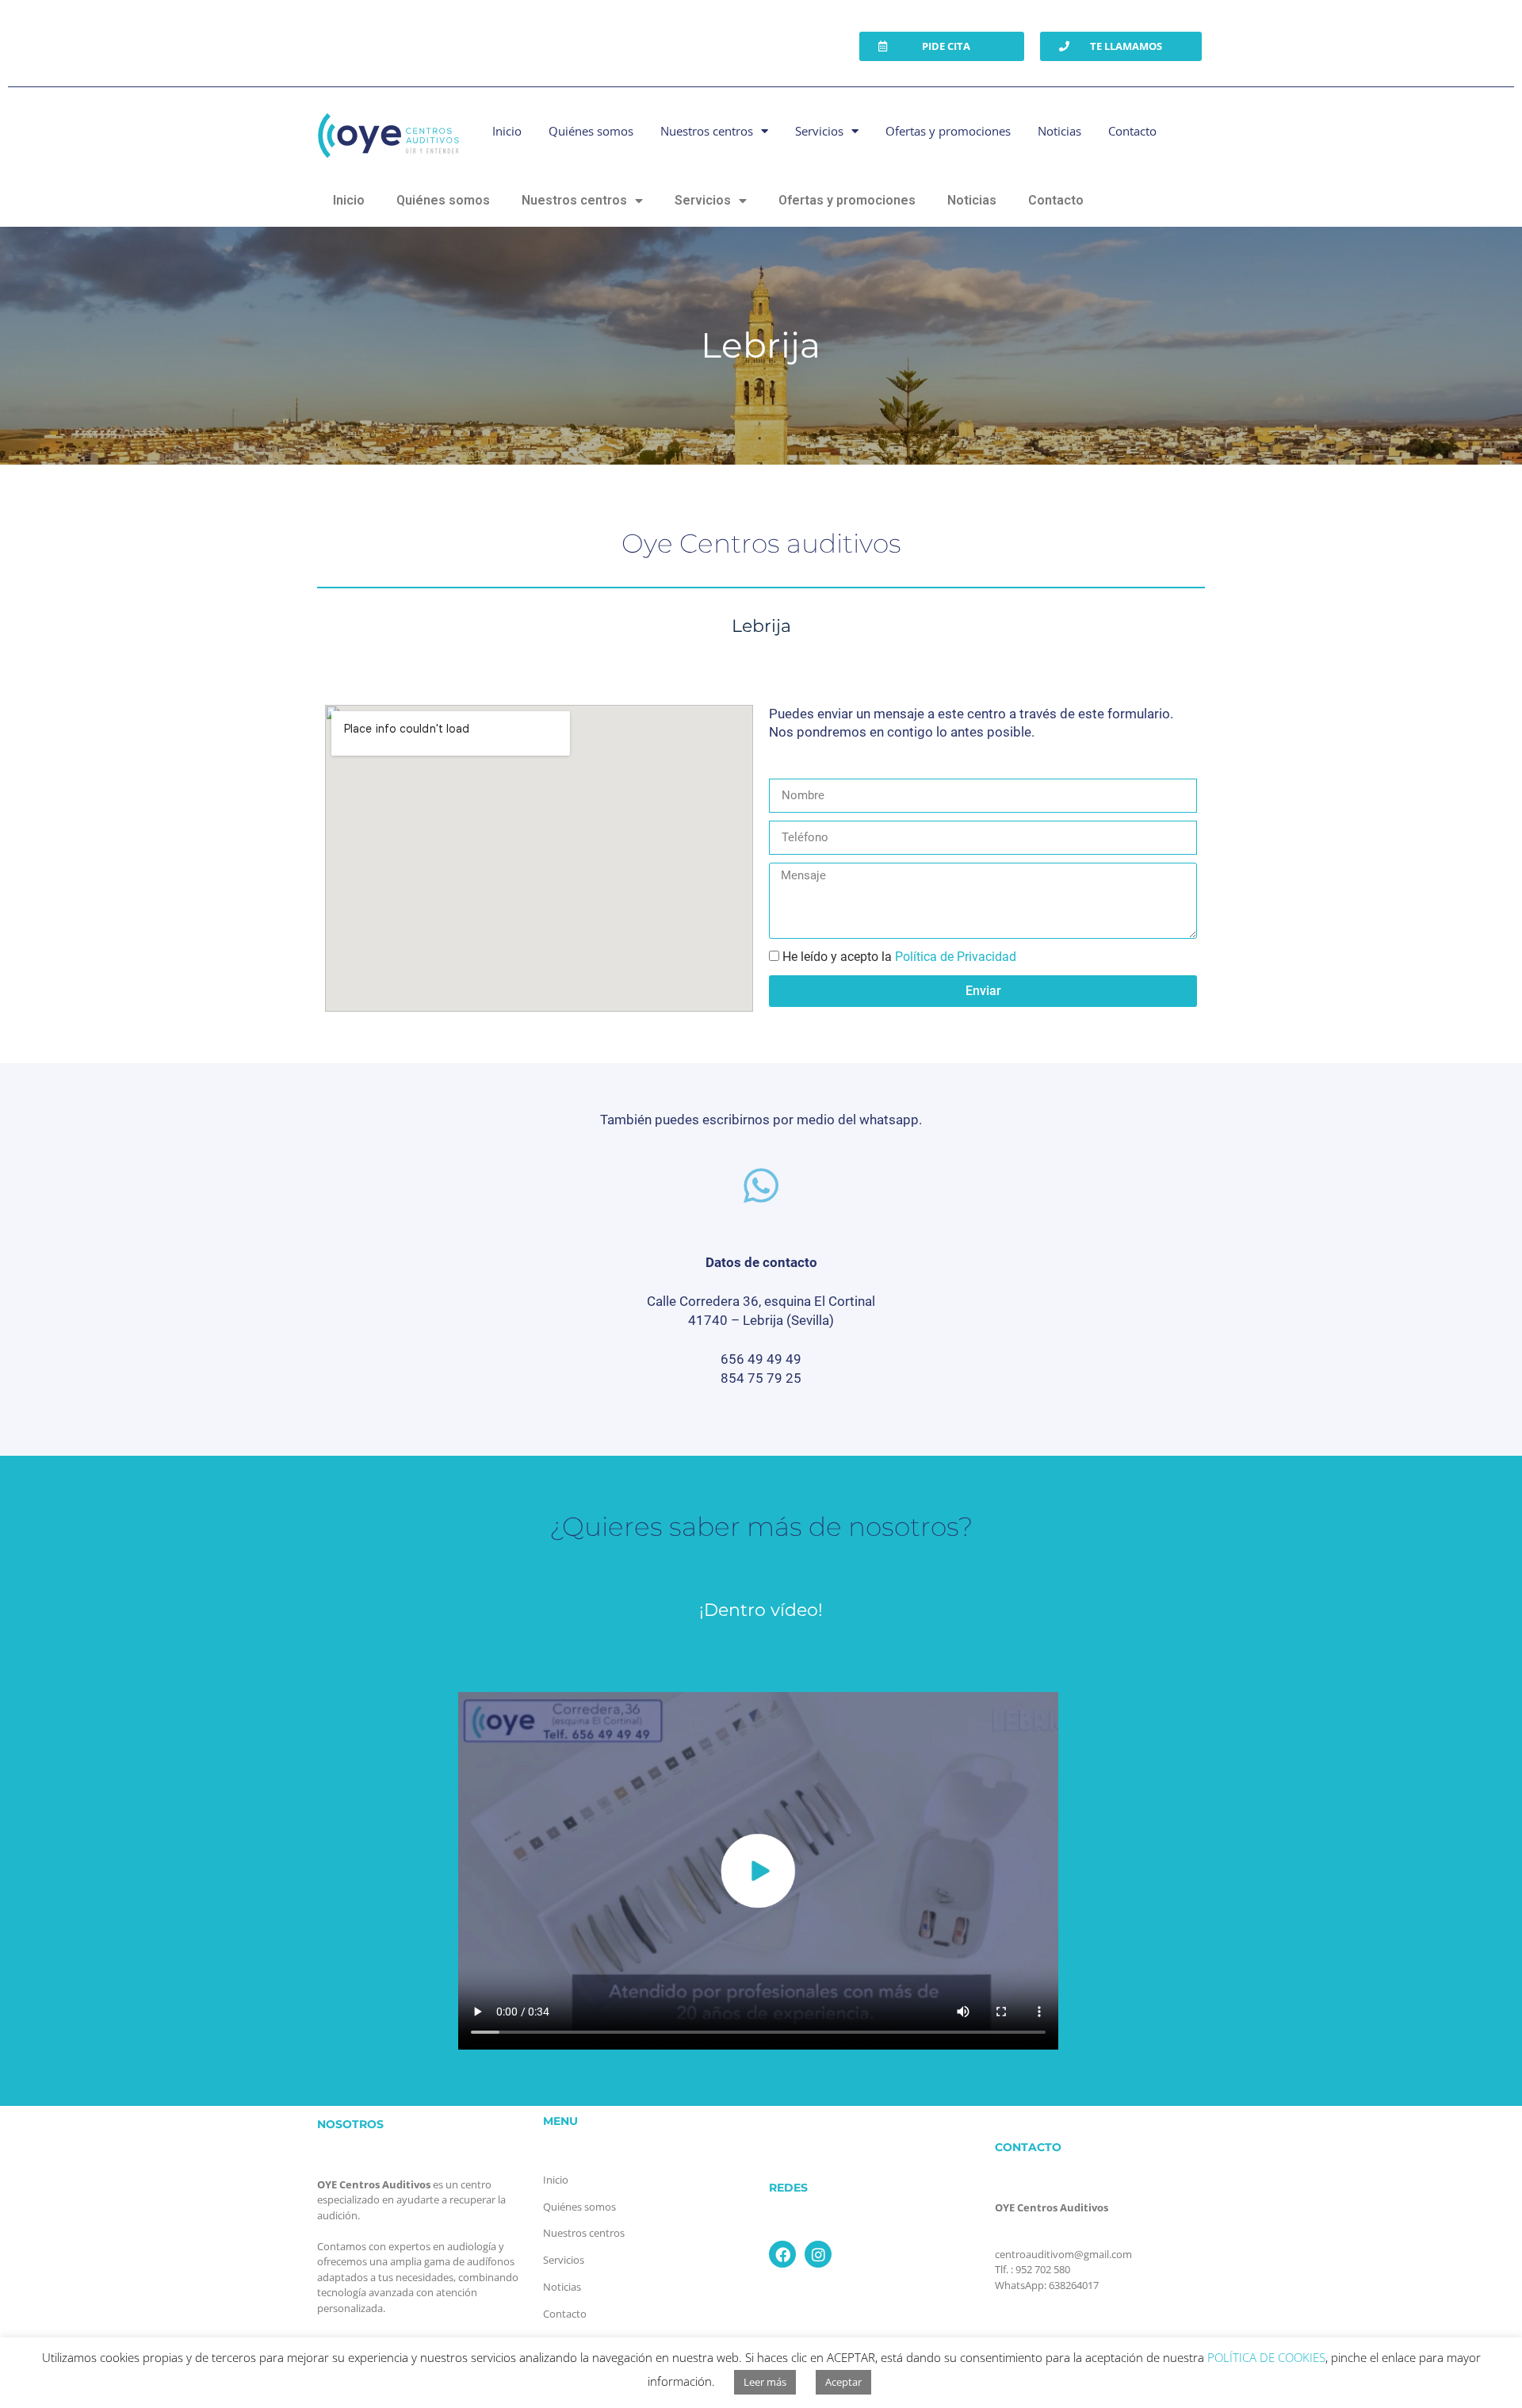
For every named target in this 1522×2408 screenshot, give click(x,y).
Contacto (1132, 131)
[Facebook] (782, 2254)
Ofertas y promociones (948, 131)
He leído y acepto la (899, 957)
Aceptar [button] (843, 2382)
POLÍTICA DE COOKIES (1266, 2357)
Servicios (819, 131)
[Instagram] (818, 2254)
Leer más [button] (765, 2382)
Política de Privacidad (956, 957)
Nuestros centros (707, 131)
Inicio (507, 131)
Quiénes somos (591, 131)
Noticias (1059, 131)
